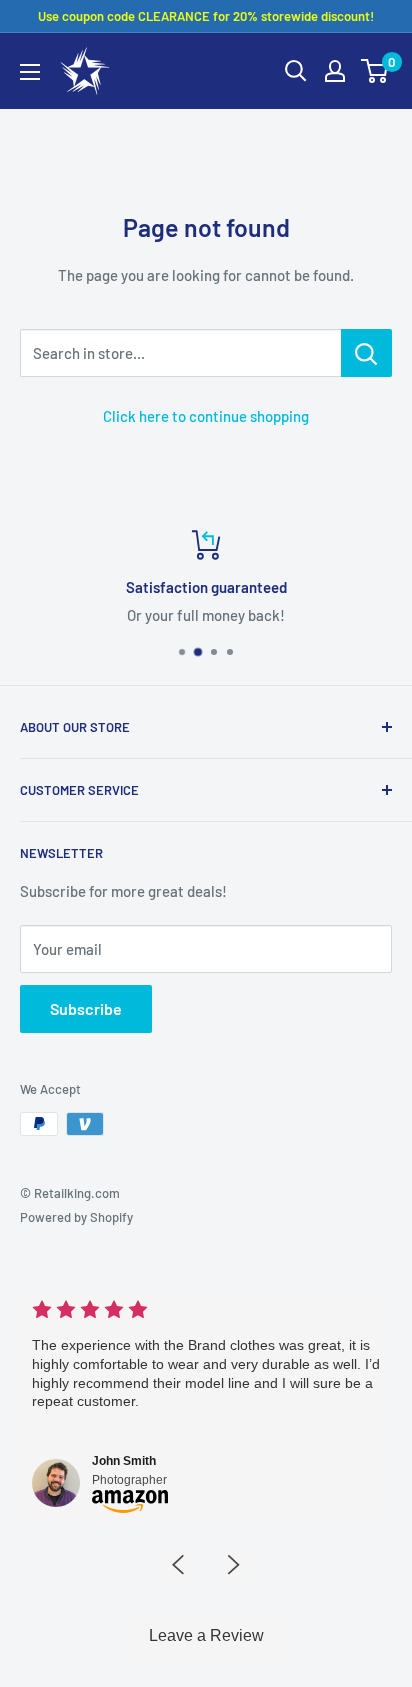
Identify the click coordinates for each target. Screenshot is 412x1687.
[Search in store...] (366, 353)
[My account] (335, 71)
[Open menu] (30, 72)
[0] (375, 71)
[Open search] (296, 71)
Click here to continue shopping (206, 416)
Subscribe (86, 1008)
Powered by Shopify (76, 1217)
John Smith (124, 1461)
